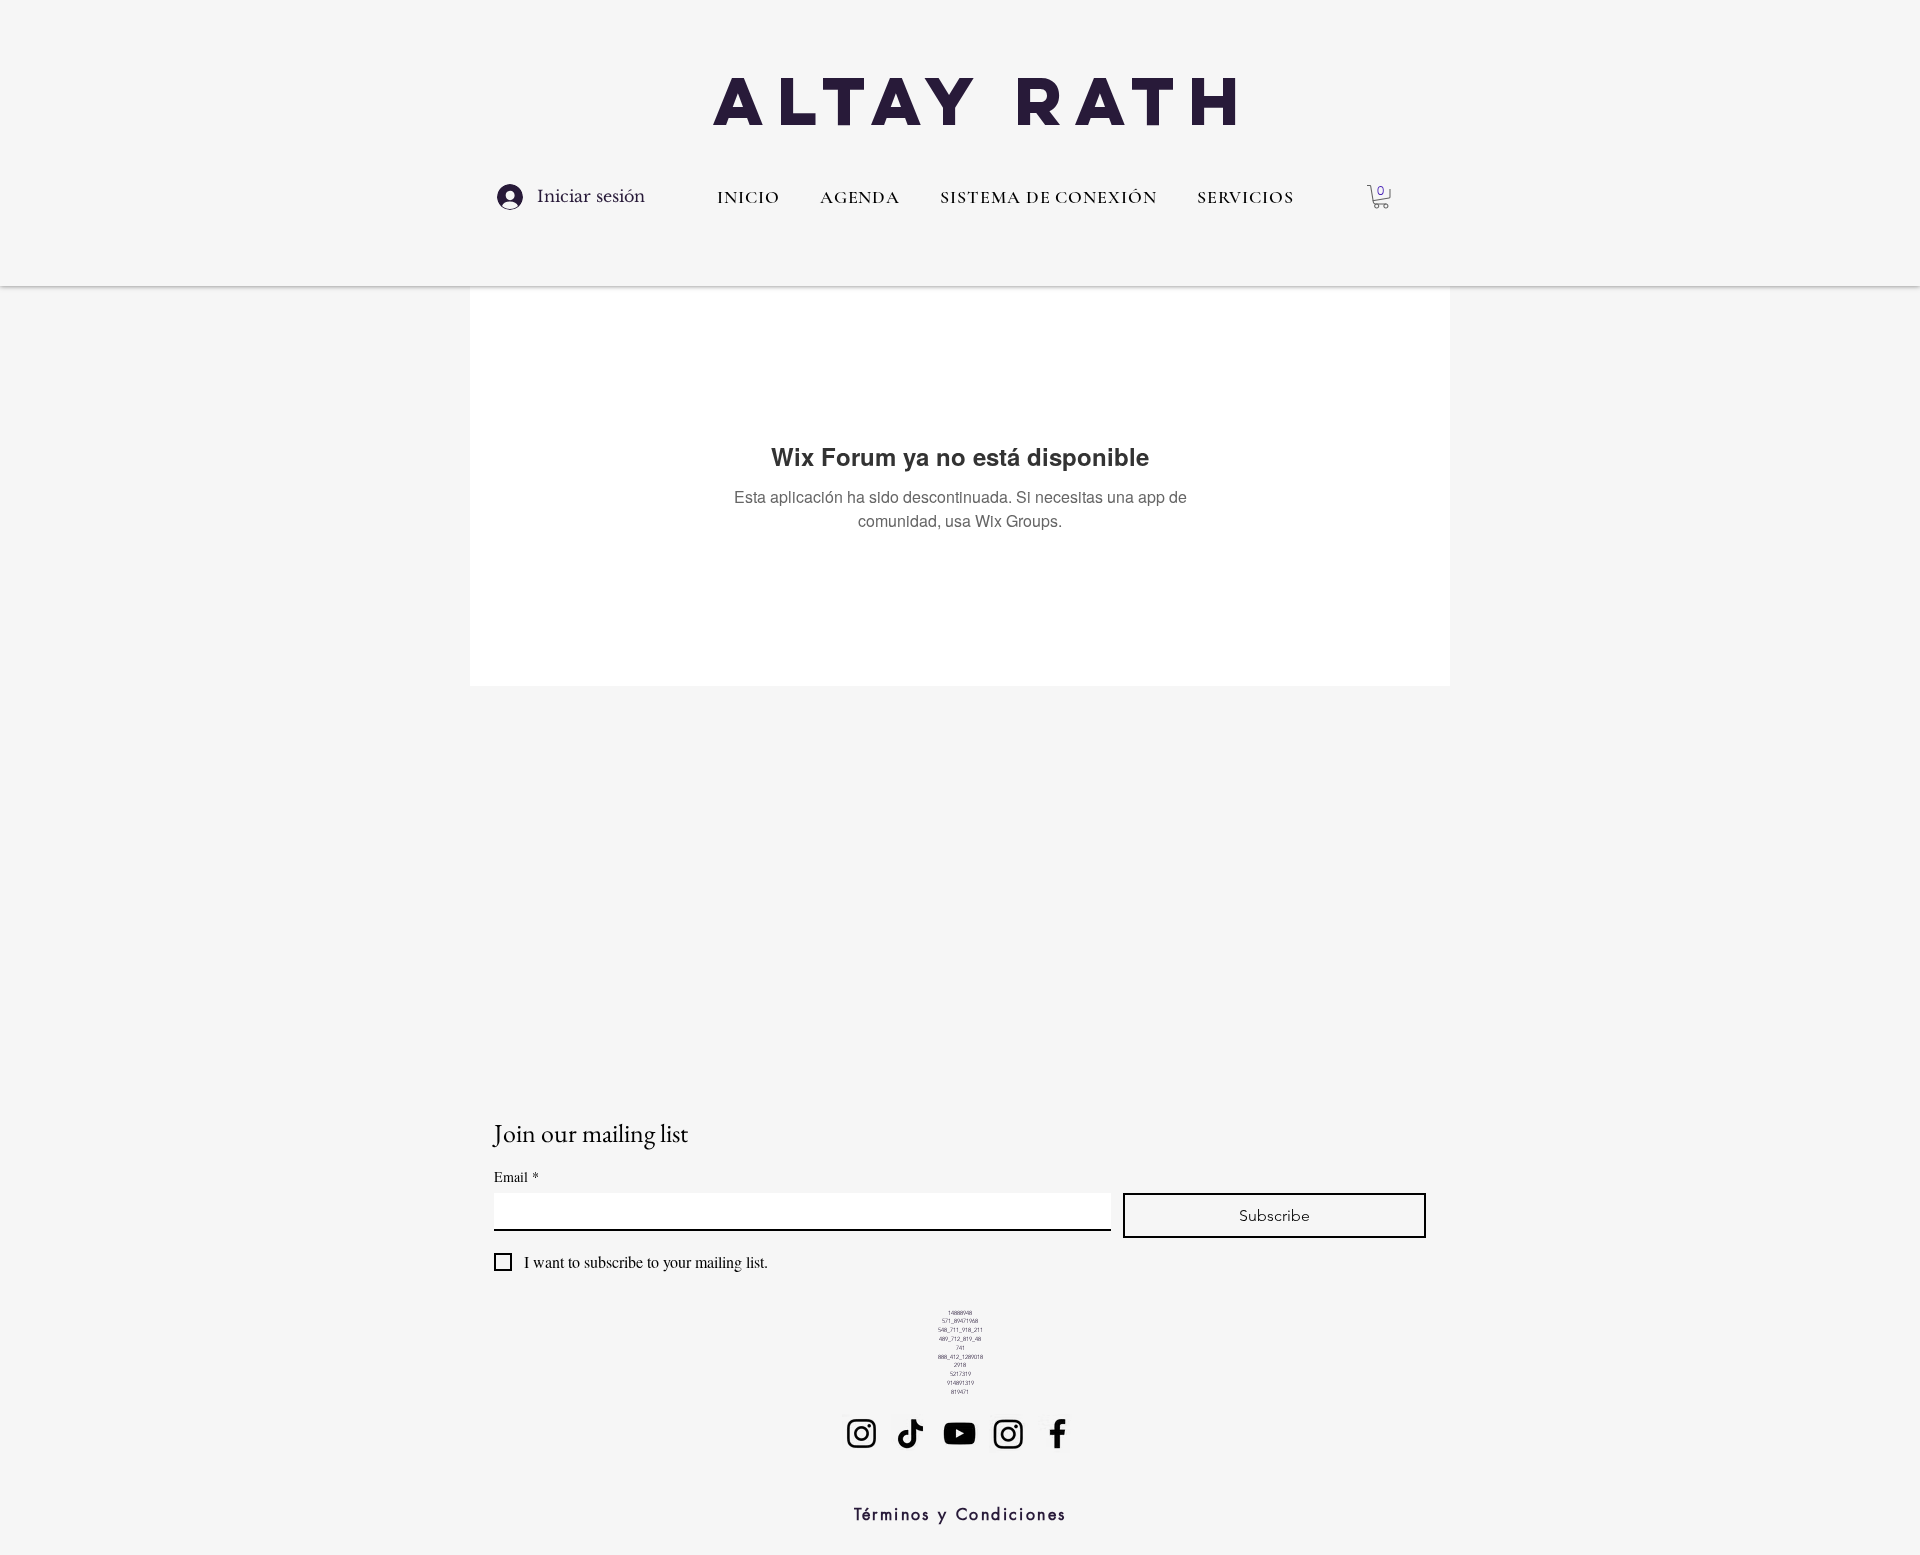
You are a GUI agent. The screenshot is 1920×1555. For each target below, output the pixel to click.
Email (516, 1176)
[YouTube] (959, 1433)
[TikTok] (910, 1433)
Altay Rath (983, 100)
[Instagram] (861, 1433)
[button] (1245, 197)
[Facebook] (1057, 1433)
